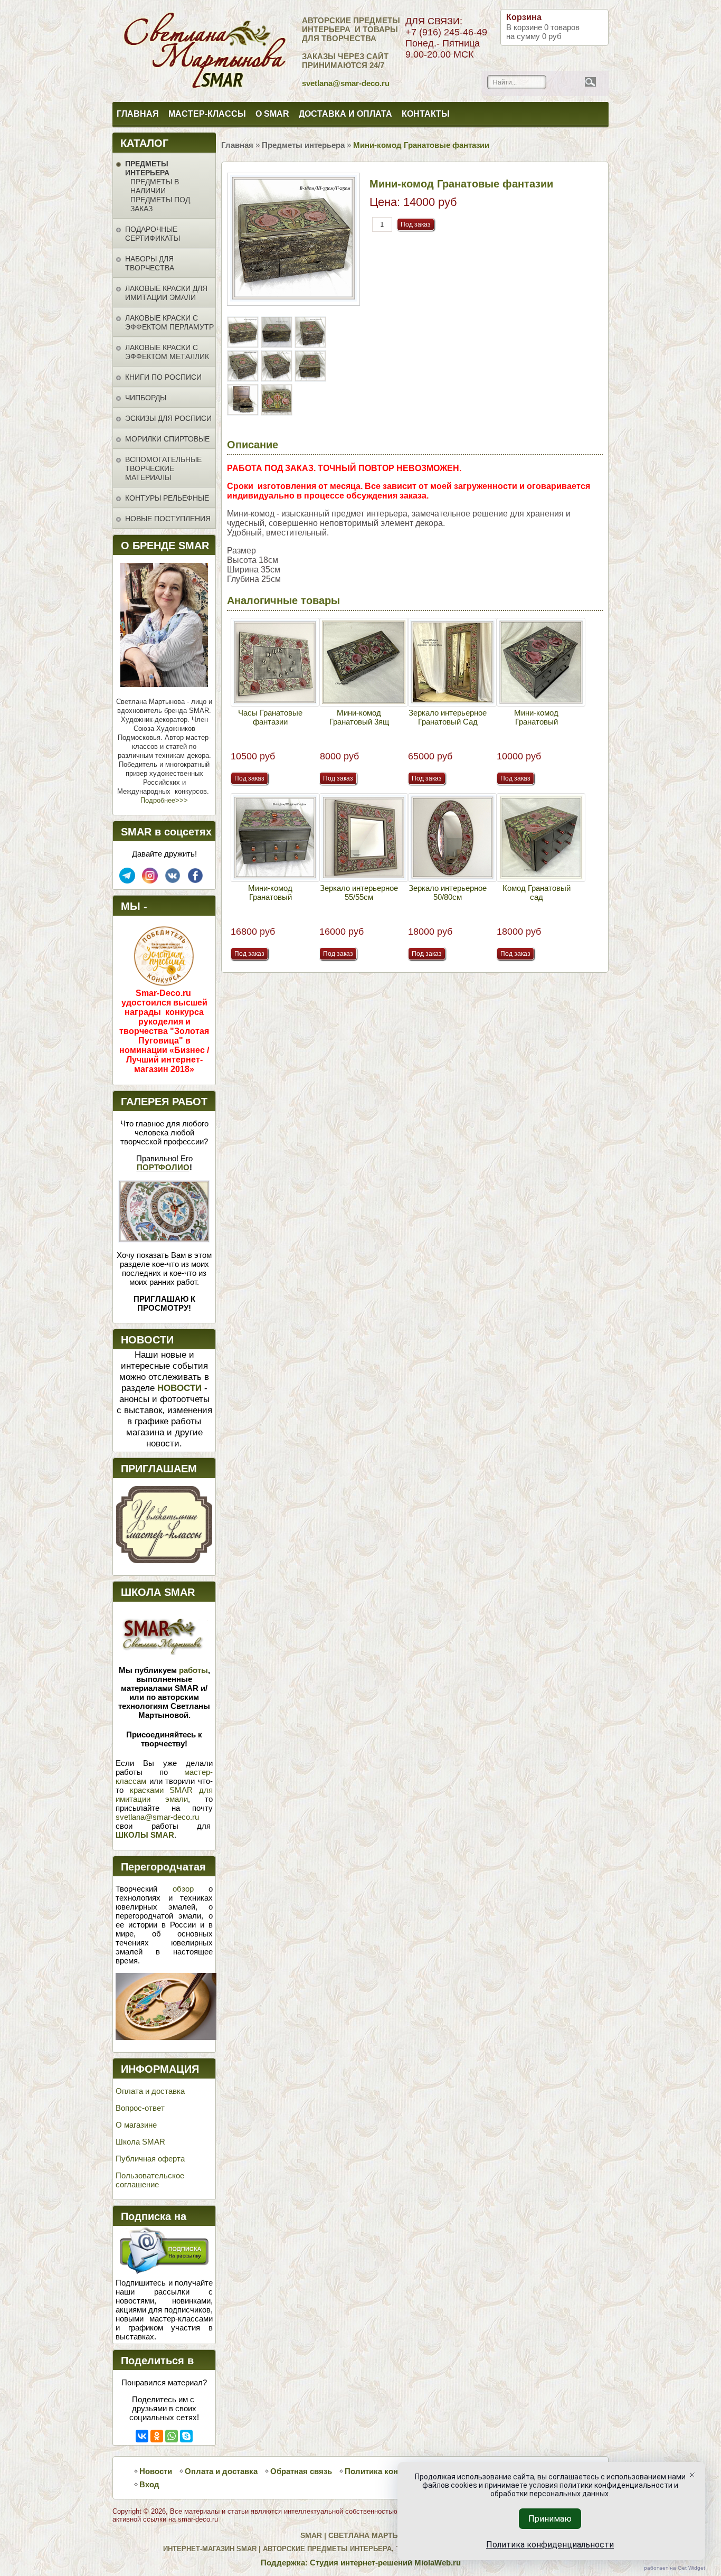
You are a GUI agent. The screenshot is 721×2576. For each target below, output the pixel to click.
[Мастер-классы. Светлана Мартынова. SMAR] (164, 1560)
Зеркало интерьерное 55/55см (359, 892)
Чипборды (146, 398)
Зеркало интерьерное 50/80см (448, 892)
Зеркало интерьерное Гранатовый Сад (448, 717)
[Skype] (186, 2436)
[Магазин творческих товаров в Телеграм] (127, 881)
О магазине (136, 2125)
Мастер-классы (207, 114)
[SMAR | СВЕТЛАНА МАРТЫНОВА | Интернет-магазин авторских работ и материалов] (159, 51)
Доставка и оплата (345, 114)
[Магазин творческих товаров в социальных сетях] (150, 881)
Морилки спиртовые (167, 439)
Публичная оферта (150, 2159)
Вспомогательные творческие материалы (163, 468)
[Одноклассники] (157, 2436)
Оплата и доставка (150, 2091)
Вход (149, 2484)
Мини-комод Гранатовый (536, 717)
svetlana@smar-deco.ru (157, 1817)
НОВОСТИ (179, 1388)
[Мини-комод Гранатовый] (541, 662)
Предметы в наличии (155, 186)
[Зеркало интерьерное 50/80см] (452, 838)
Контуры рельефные (167, 498)
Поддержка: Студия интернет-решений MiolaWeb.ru (361, 2563)
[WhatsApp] (172, 2436)
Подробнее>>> (164, 800)
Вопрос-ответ (140, 2108)
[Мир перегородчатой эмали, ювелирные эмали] (166, 2037)
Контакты (426, 114)
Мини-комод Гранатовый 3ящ (359, 717)
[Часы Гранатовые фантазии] (275, 662)
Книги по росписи (163, 377)
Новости (156, 2471)
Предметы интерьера (147, 168)
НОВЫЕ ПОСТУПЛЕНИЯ (168, 519)
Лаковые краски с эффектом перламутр (169, 322)
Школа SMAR (140, 2142)
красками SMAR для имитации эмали (164, 1794)
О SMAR (272, 114)
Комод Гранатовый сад (537, 892)
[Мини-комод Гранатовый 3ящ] (364, 662)
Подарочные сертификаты (153, 234)
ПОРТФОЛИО (163, 1167)
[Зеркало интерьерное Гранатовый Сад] (452, 662)
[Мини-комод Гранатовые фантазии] (244, 345)
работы (193, 1670)
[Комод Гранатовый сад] (541, 838)
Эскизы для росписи (168, 418)
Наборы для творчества (150, 263)
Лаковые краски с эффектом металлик (167, 352)
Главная (138, 114)
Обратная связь (301, 2471)
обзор (183, 1889)
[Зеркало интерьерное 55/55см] (364, 838)
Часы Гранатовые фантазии (270, 717)
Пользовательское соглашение (150, 2180)
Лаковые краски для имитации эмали (166, 293)
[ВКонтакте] (142, 2436)
